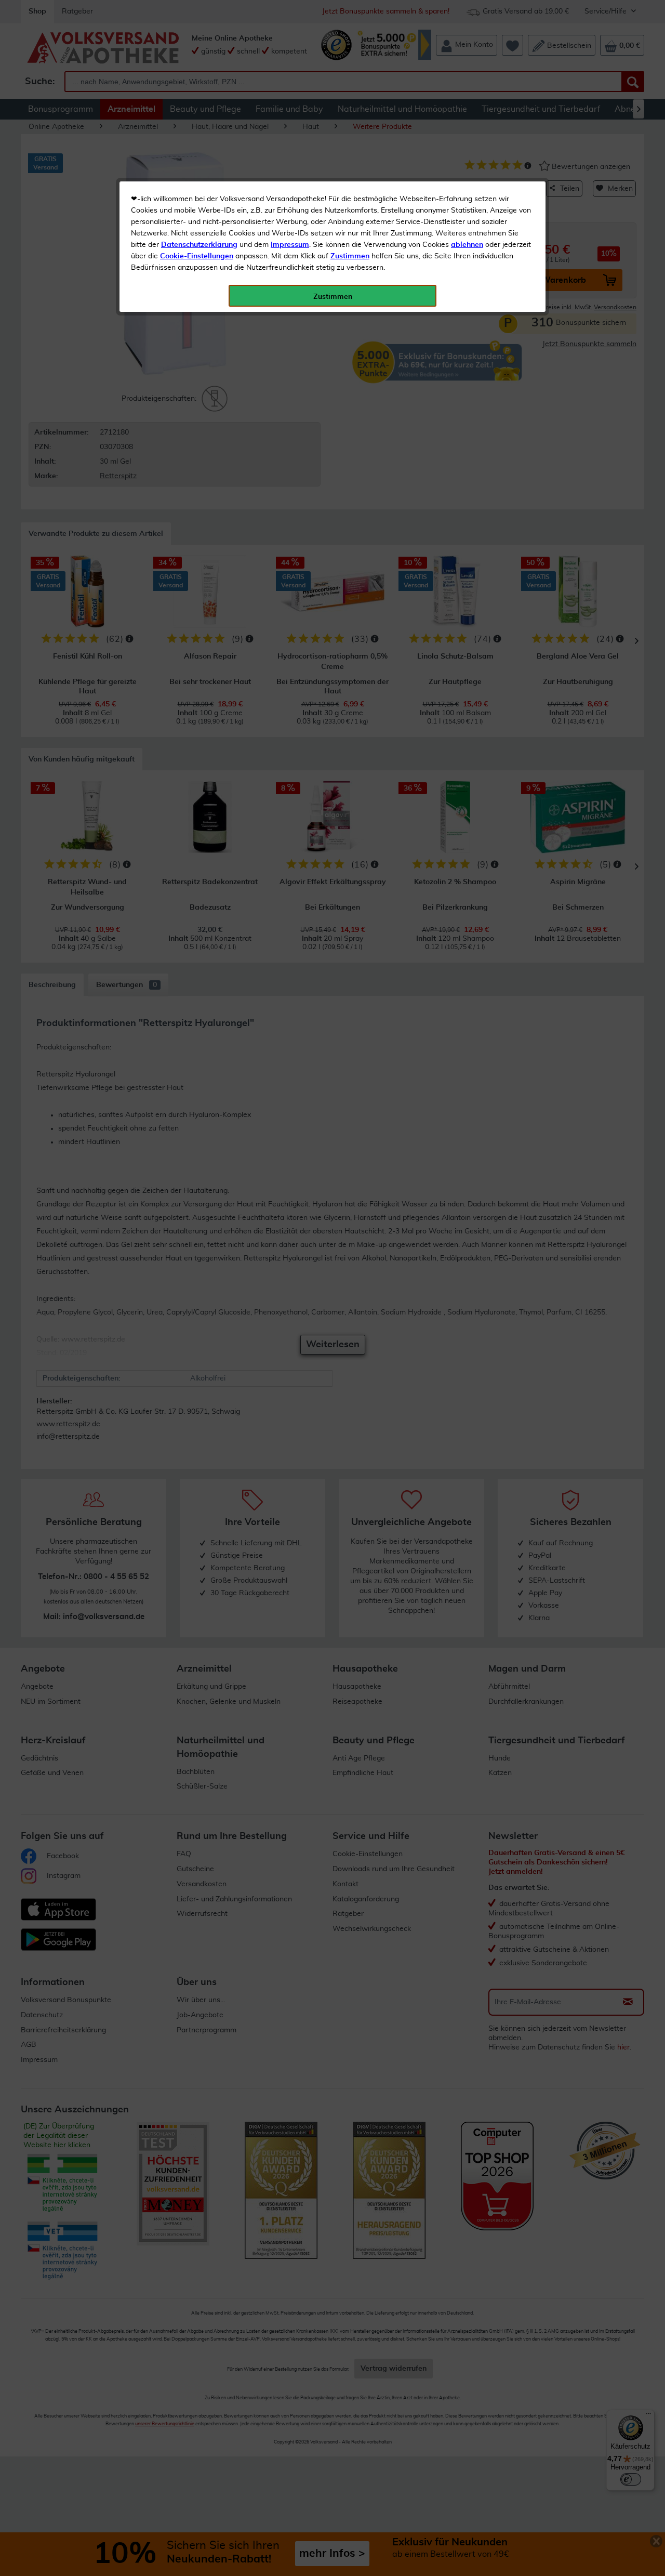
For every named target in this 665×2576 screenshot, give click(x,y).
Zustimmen (350, 256)
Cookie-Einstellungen (197, 256)
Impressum (290, 245)
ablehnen (467, 245)
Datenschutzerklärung (199, 245)
